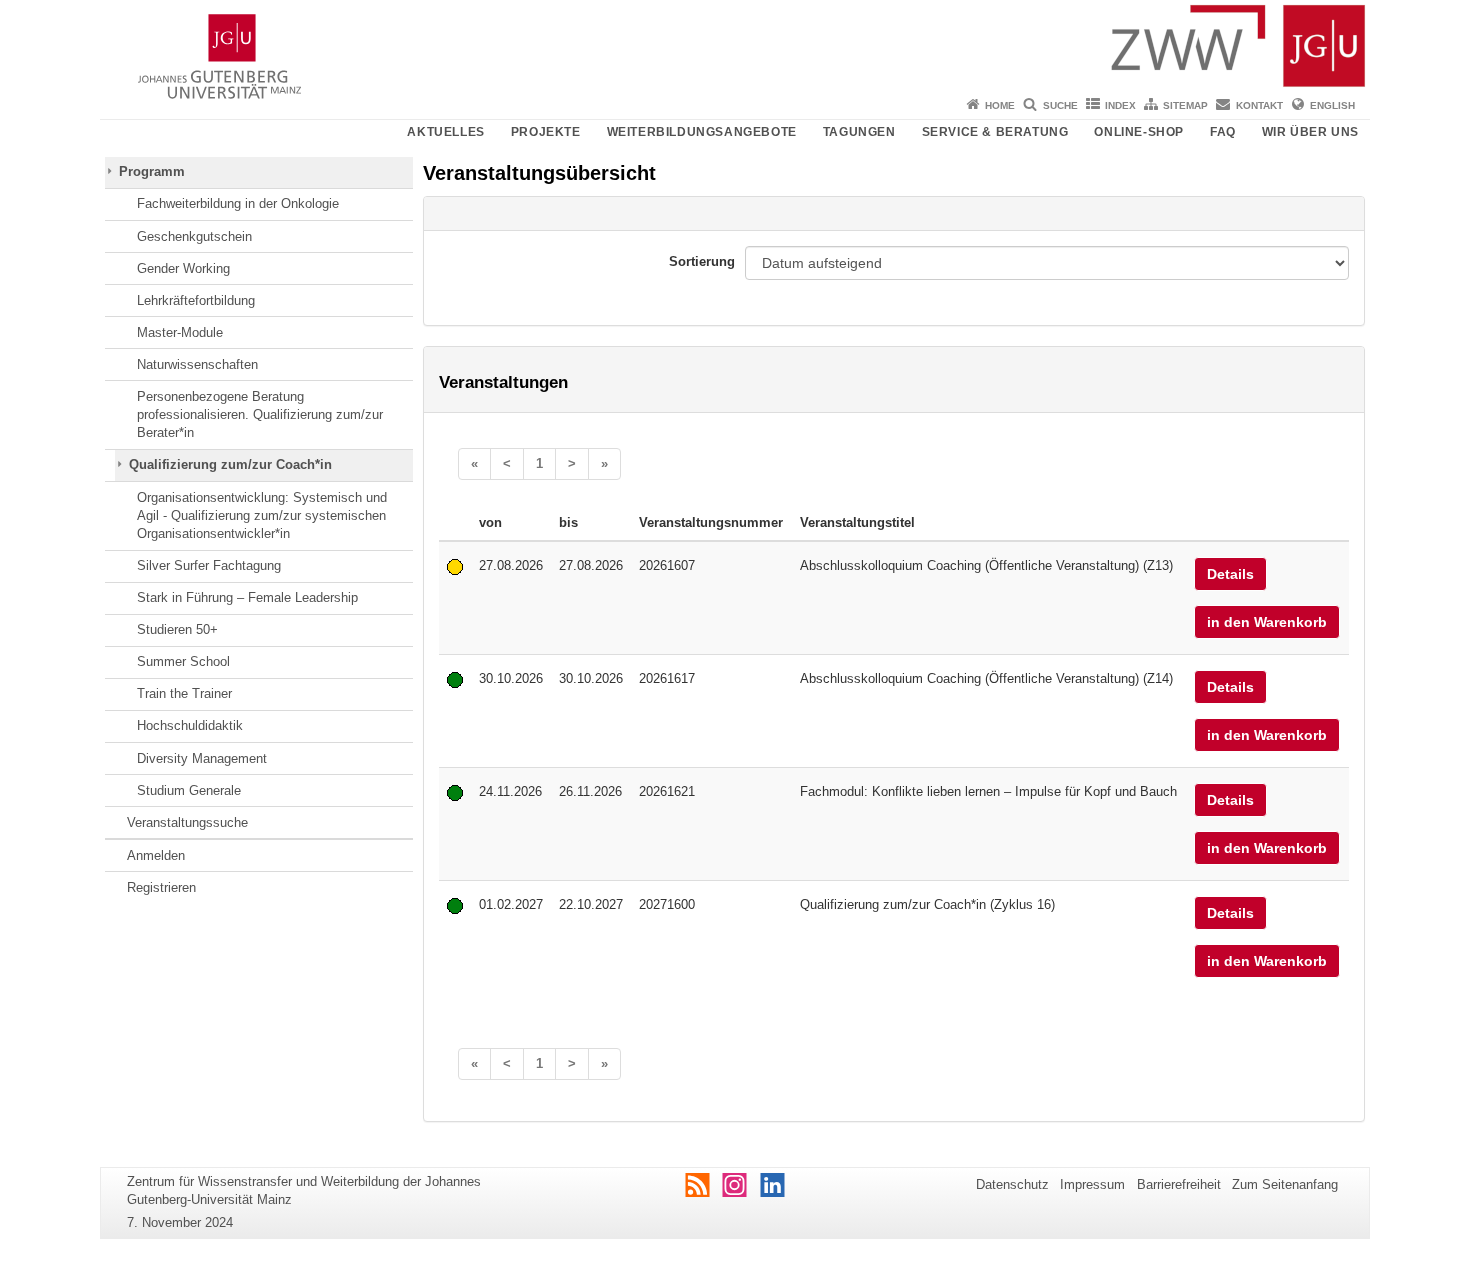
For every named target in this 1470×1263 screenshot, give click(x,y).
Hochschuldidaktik (190, 725)
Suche (1060, 105)
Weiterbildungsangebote (702, 132)
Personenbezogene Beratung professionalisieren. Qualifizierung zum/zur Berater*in (260, 415)
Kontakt (1259, 105)
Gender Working (183, 268)
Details (1230, 574)
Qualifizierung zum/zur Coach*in (230, 464)
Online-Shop (1139, 132)
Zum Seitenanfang (1285, 1184)
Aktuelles (445, 132)
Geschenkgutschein (194, 236)
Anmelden (156, 855)
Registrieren (161, 887)
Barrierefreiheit (1179, 1184)
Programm (152, 171)
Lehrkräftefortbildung (196, 300)
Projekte (546, 132)
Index (1120, 105)
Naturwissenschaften (197, 364)
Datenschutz (1012, 1184)
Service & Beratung (995, 132)
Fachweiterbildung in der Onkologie (238, 203)
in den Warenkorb (1267, 622)
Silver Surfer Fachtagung (209, 565)
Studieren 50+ (177, 629)
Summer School (183, 661)
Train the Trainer (184, 693)
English (1332, 105)
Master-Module (180, 332)
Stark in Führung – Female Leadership (247, 597)
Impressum (1092, 1184)
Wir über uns (1310, 132)
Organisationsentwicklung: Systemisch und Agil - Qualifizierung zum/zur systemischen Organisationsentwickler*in (262, 516)
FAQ (1223, 132)
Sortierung (702, 261)
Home (1000, 105)
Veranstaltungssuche (187, 822)
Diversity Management (202, 758)
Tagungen (859, 132)
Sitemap (1185, 105)
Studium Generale (189, 790)
